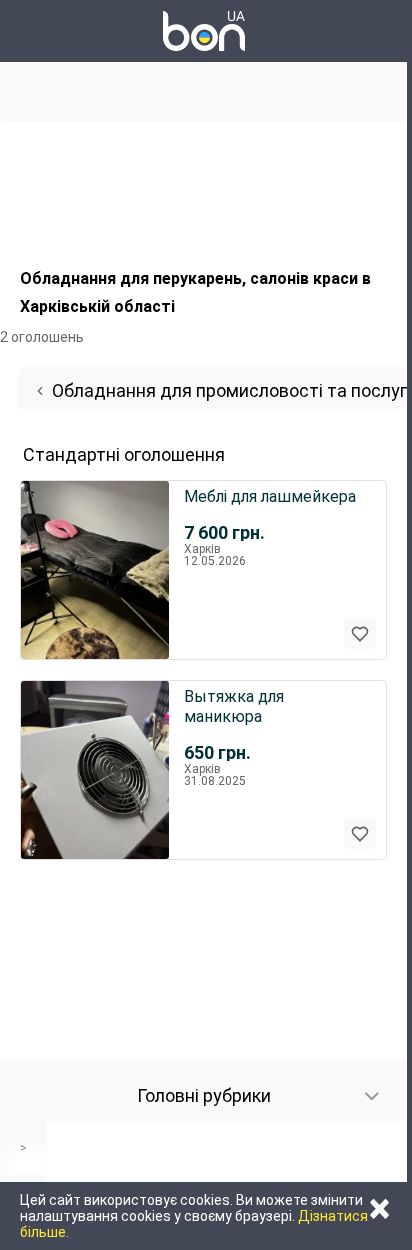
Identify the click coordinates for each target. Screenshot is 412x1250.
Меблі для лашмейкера (270, 496)
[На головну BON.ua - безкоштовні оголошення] (204, 31)
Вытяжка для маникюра (234, 706)
